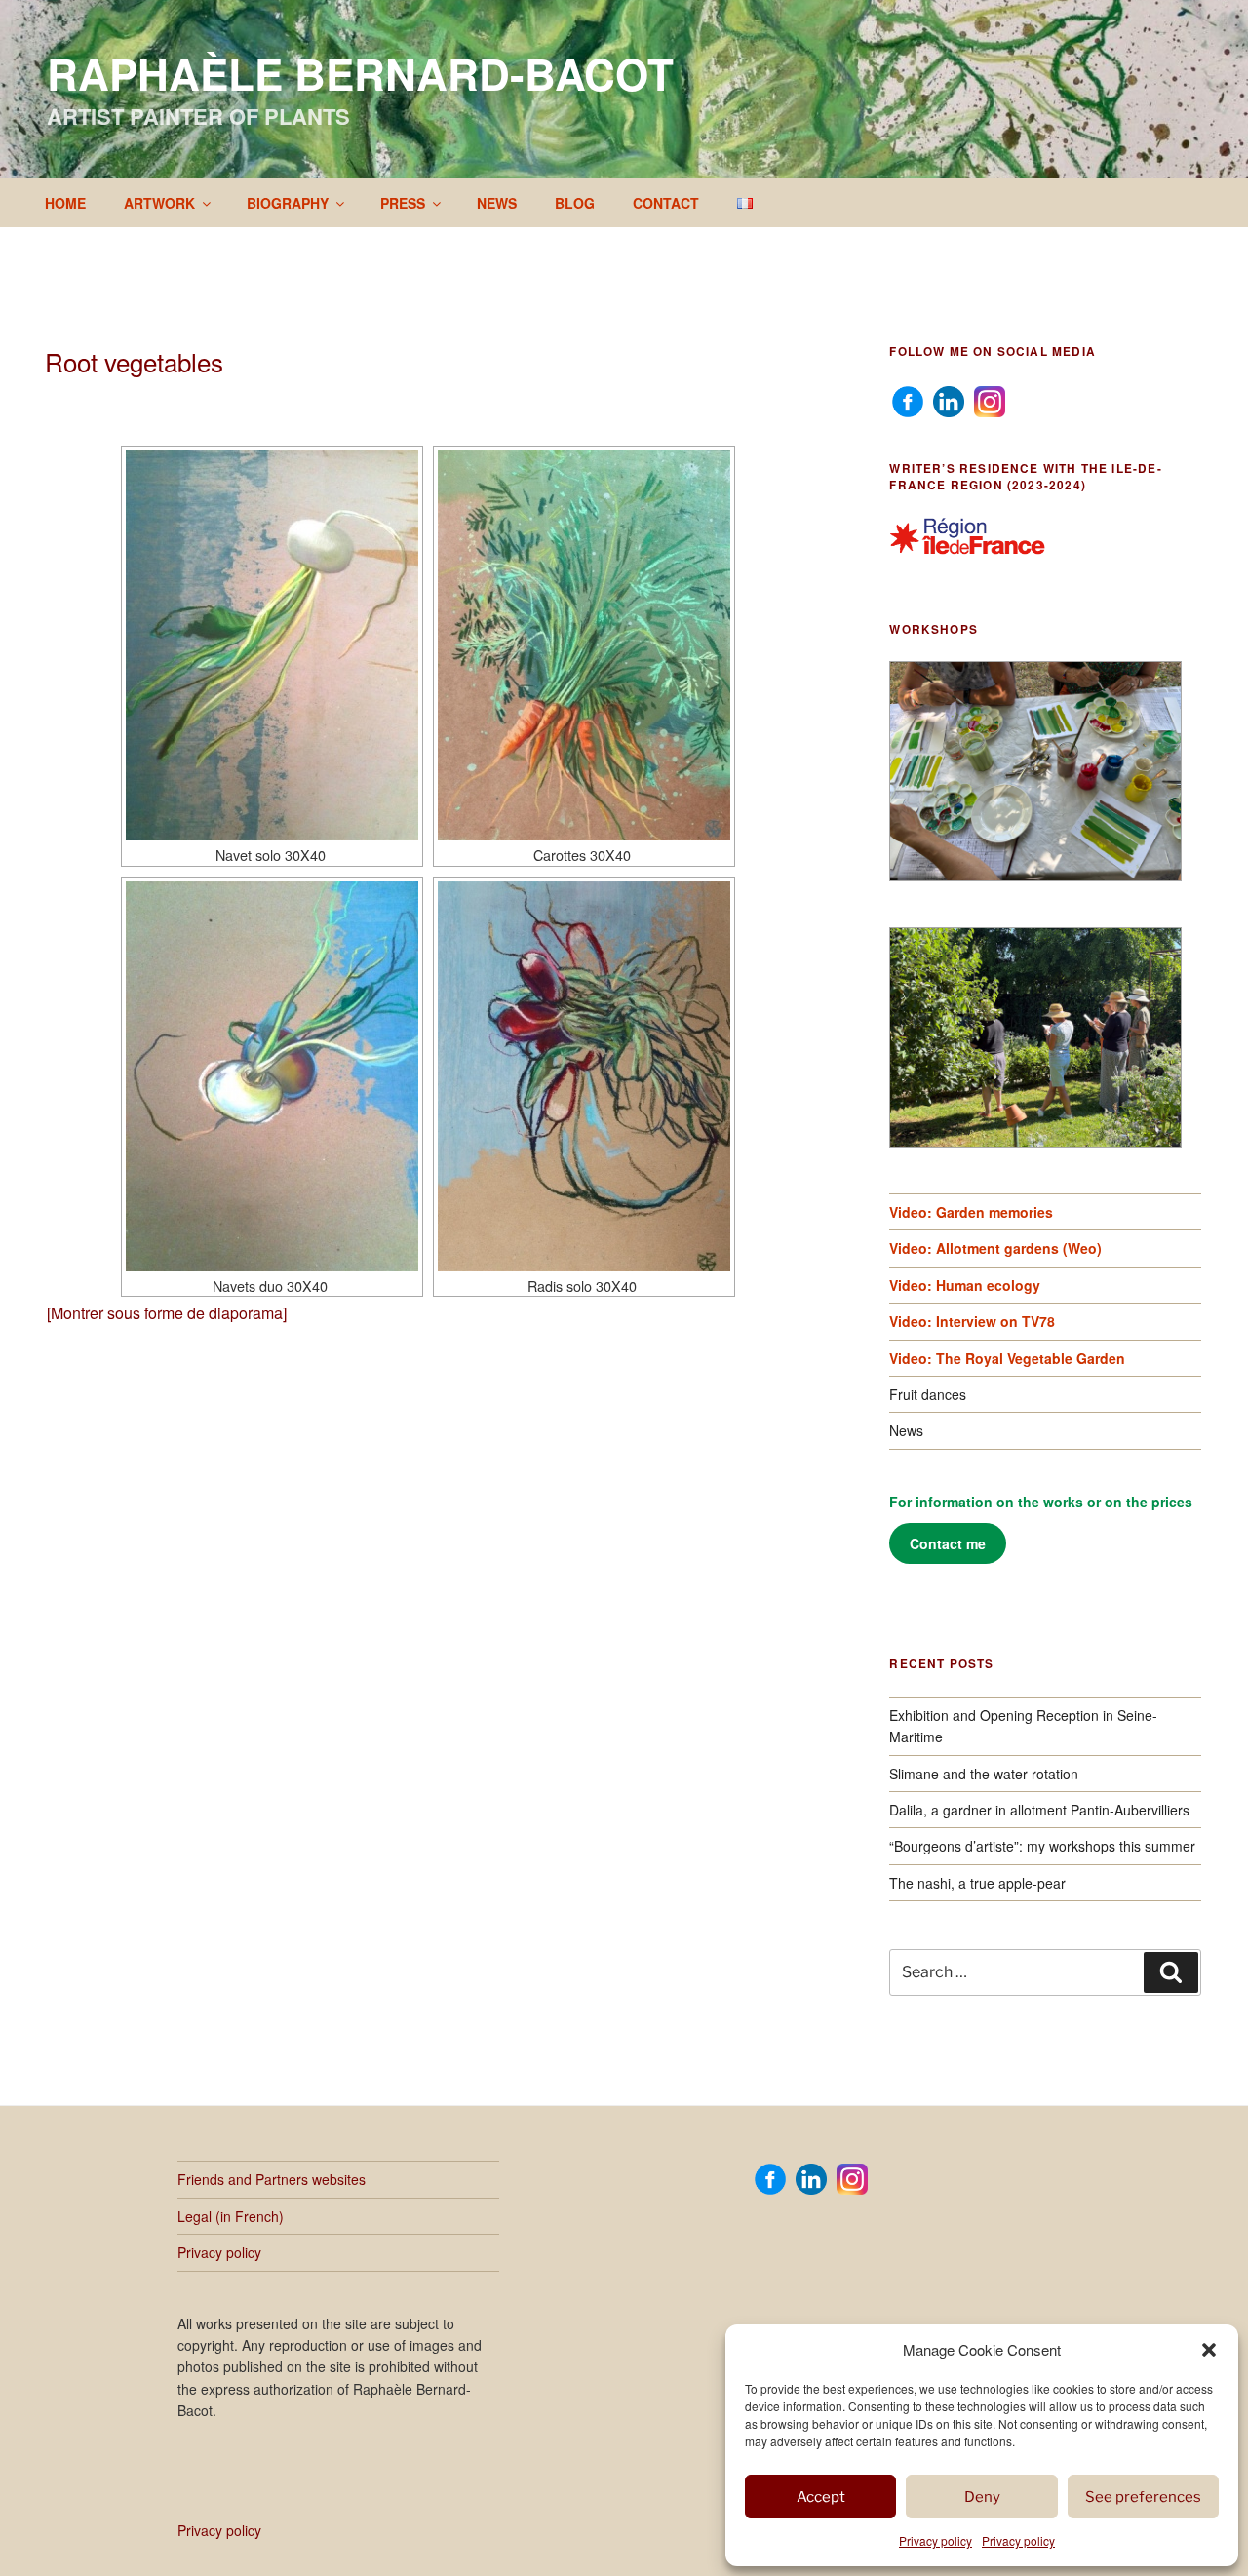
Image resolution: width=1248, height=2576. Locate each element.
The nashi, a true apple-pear (977, 1883)
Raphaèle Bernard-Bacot (360, 73)
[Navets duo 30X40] (272, 1076)
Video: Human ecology (965, 1285)
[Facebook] (908, 400)
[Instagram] (990, 400)
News (497, 203)
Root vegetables (134, 361)
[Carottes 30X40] (584, 645)
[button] (1209, 2350)
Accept (821, 2497)
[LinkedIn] (949, 400)
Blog (575, 203)
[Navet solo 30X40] (272, 645)
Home (65, 203)
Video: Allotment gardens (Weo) (995, 1248)
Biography (288, 203)
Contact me (948, 1543)
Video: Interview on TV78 (972, 1321)
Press (403, 203)
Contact (666, 203)
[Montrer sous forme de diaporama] (167, 1313)
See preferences (1143, 2497)
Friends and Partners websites (272, 2179)
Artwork (159, 203)
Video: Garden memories (971, 1212)
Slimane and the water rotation (984, 1774)
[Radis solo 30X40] (584, 1076)
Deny (982, 2497)
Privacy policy (936, 2540)
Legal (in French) (231, 2216)
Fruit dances (928, 1394)
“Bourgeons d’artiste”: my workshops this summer (1042, 1846)
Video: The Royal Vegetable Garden (1007, 1358)
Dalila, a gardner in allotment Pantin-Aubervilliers (1039, 1810)
